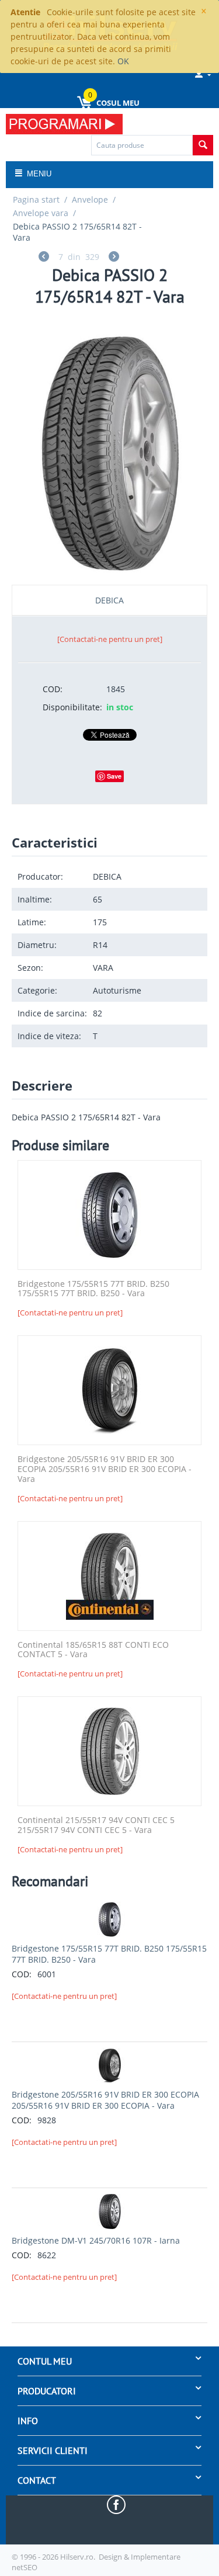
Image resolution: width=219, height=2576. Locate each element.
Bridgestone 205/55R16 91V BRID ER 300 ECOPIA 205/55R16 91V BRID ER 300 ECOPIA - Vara (105, 1469)
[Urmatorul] (114, 258)
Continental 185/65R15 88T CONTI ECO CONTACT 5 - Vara (93, 1650)
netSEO (25, 2567)
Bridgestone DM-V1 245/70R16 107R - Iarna (96, 2240)
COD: (53, 689)
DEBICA (109, 600)
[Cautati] (203, 145)
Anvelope (90, 199)
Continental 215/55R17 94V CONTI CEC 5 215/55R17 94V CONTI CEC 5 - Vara (96, 1825)
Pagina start (36, 199)
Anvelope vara (41, 213)
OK (123, 61)
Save (114, 776)
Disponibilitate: (70, 707)
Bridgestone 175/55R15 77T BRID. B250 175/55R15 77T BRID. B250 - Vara (93, 1289)
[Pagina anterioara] (44, 258)
